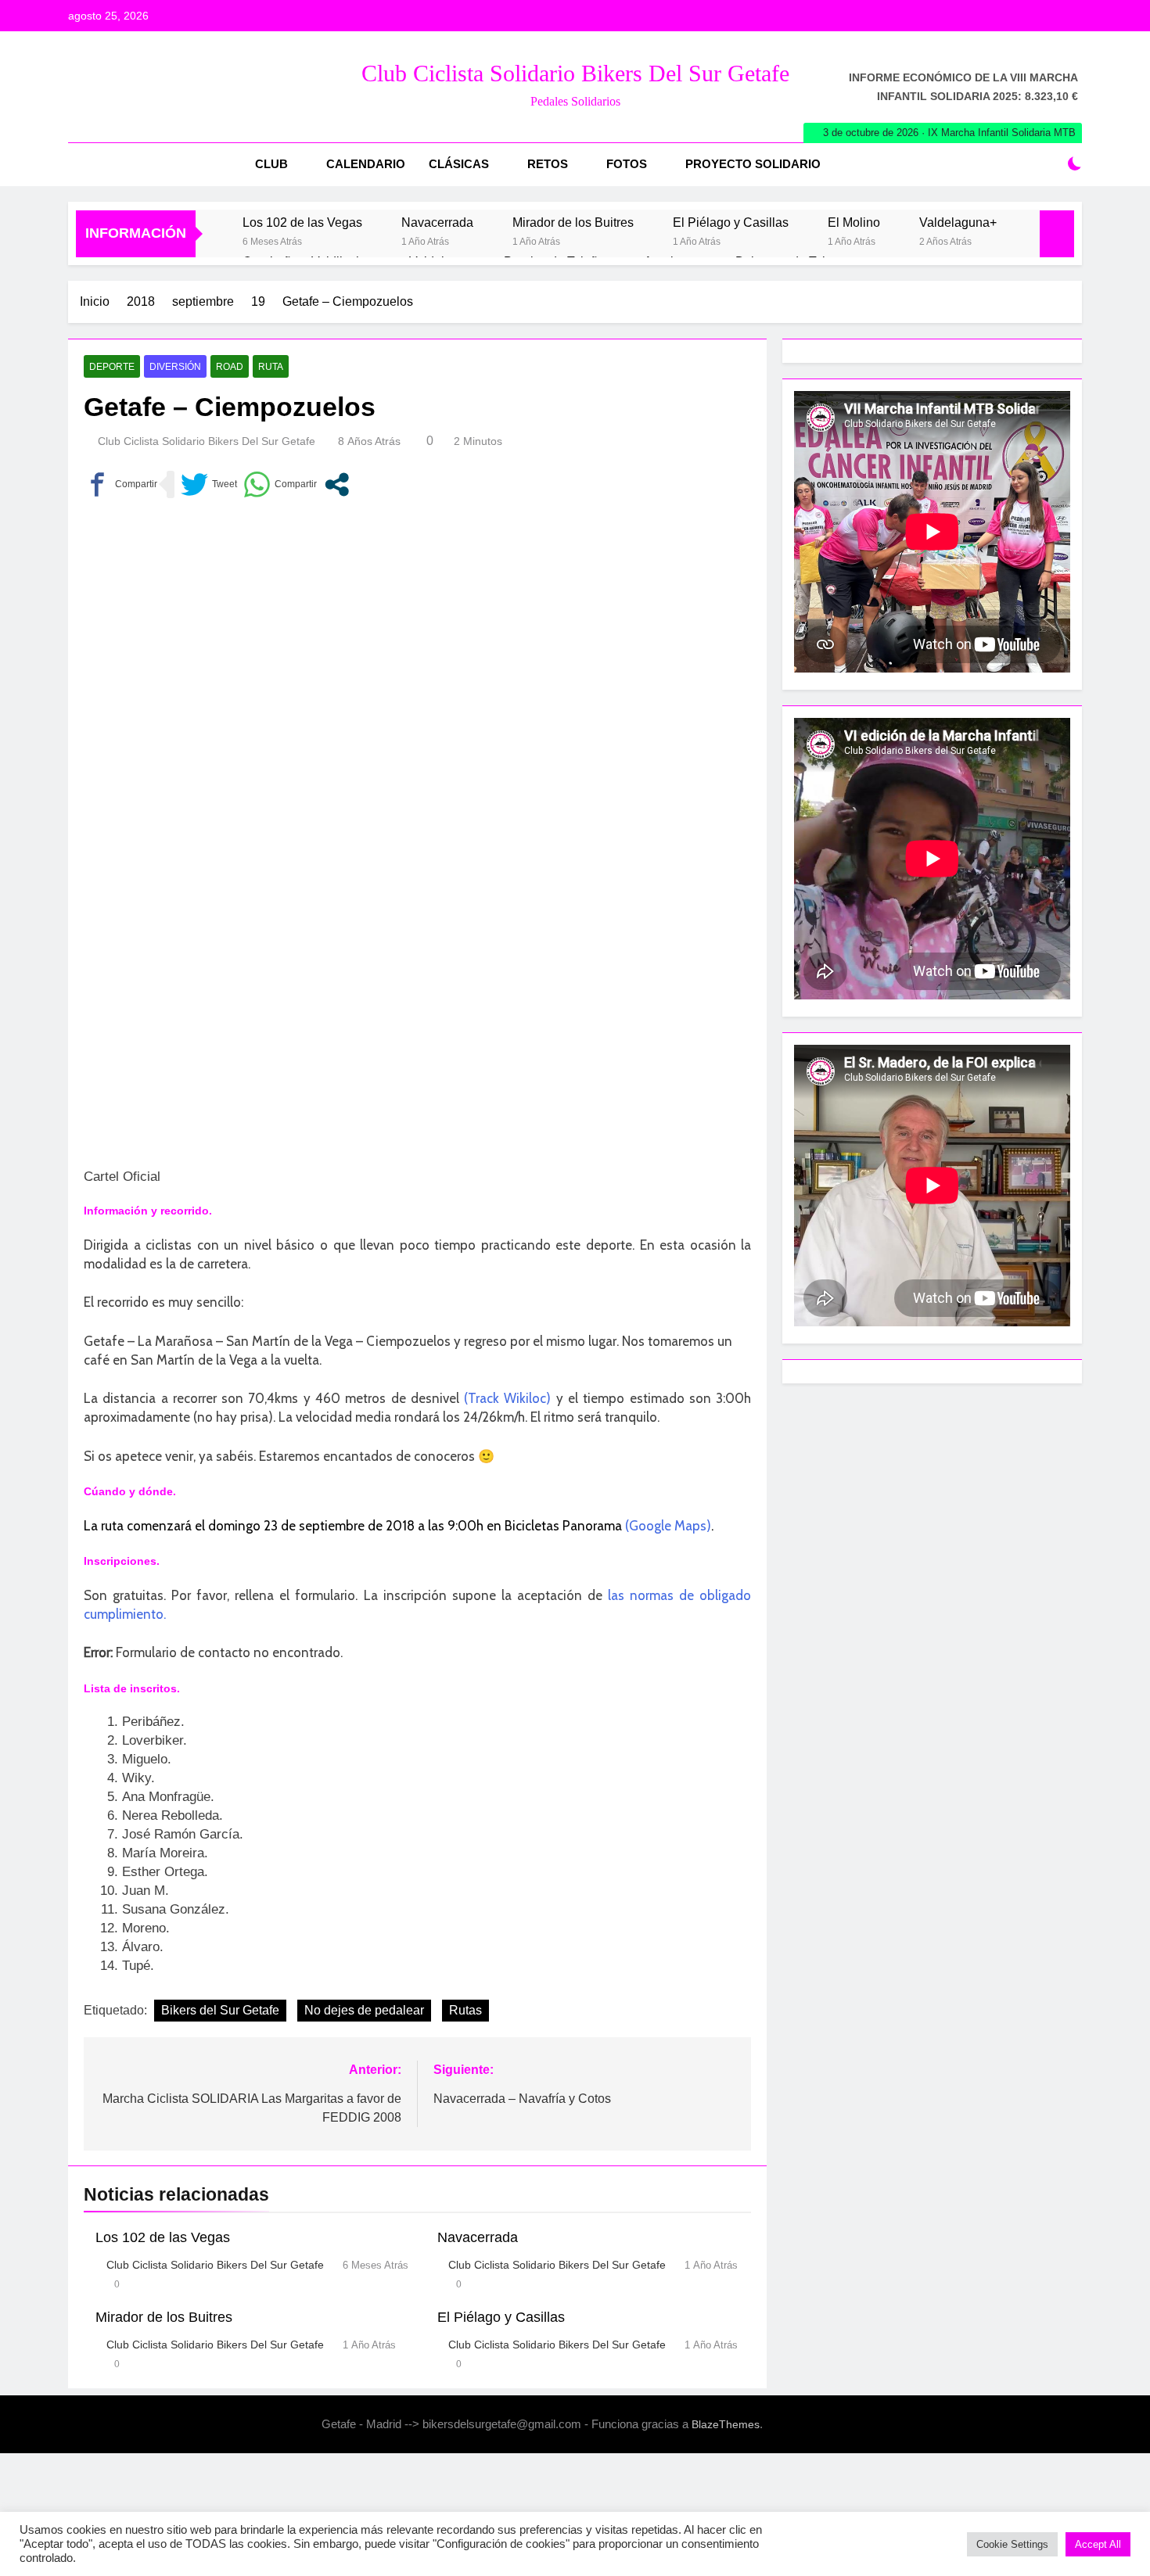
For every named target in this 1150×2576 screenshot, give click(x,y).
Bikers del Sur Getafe (220, 2010)
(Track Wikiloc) (507, 1398)
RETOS (548, 164)
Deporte (112, 367)
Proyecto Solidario (753, 164)
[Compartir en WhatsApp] (280, 484)
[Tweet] (209, 484)
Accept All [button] (1098, 2544)
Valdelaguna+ (958, 222)
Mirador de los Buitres (573, 222)
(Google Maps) (668, 1526)
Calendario (366, 164)
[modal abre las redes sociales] (337, 484)
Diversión (175, 367)
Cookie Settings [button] (1012, 2544)
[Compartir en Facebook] (120, 484)
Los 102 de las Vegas (302, 222)
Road (230, 367)
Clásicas (459, 164)
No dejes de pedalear (364, 2010)
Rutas (465, 2010)
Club (271, 164)
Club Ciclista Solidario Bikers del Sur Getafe (575, 73)
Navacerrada (437, 222)
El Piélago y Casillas (731, 222)
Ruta (271, 367)
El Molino (854, 222)
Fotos (627, 164)
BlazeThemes (726, 2424)
